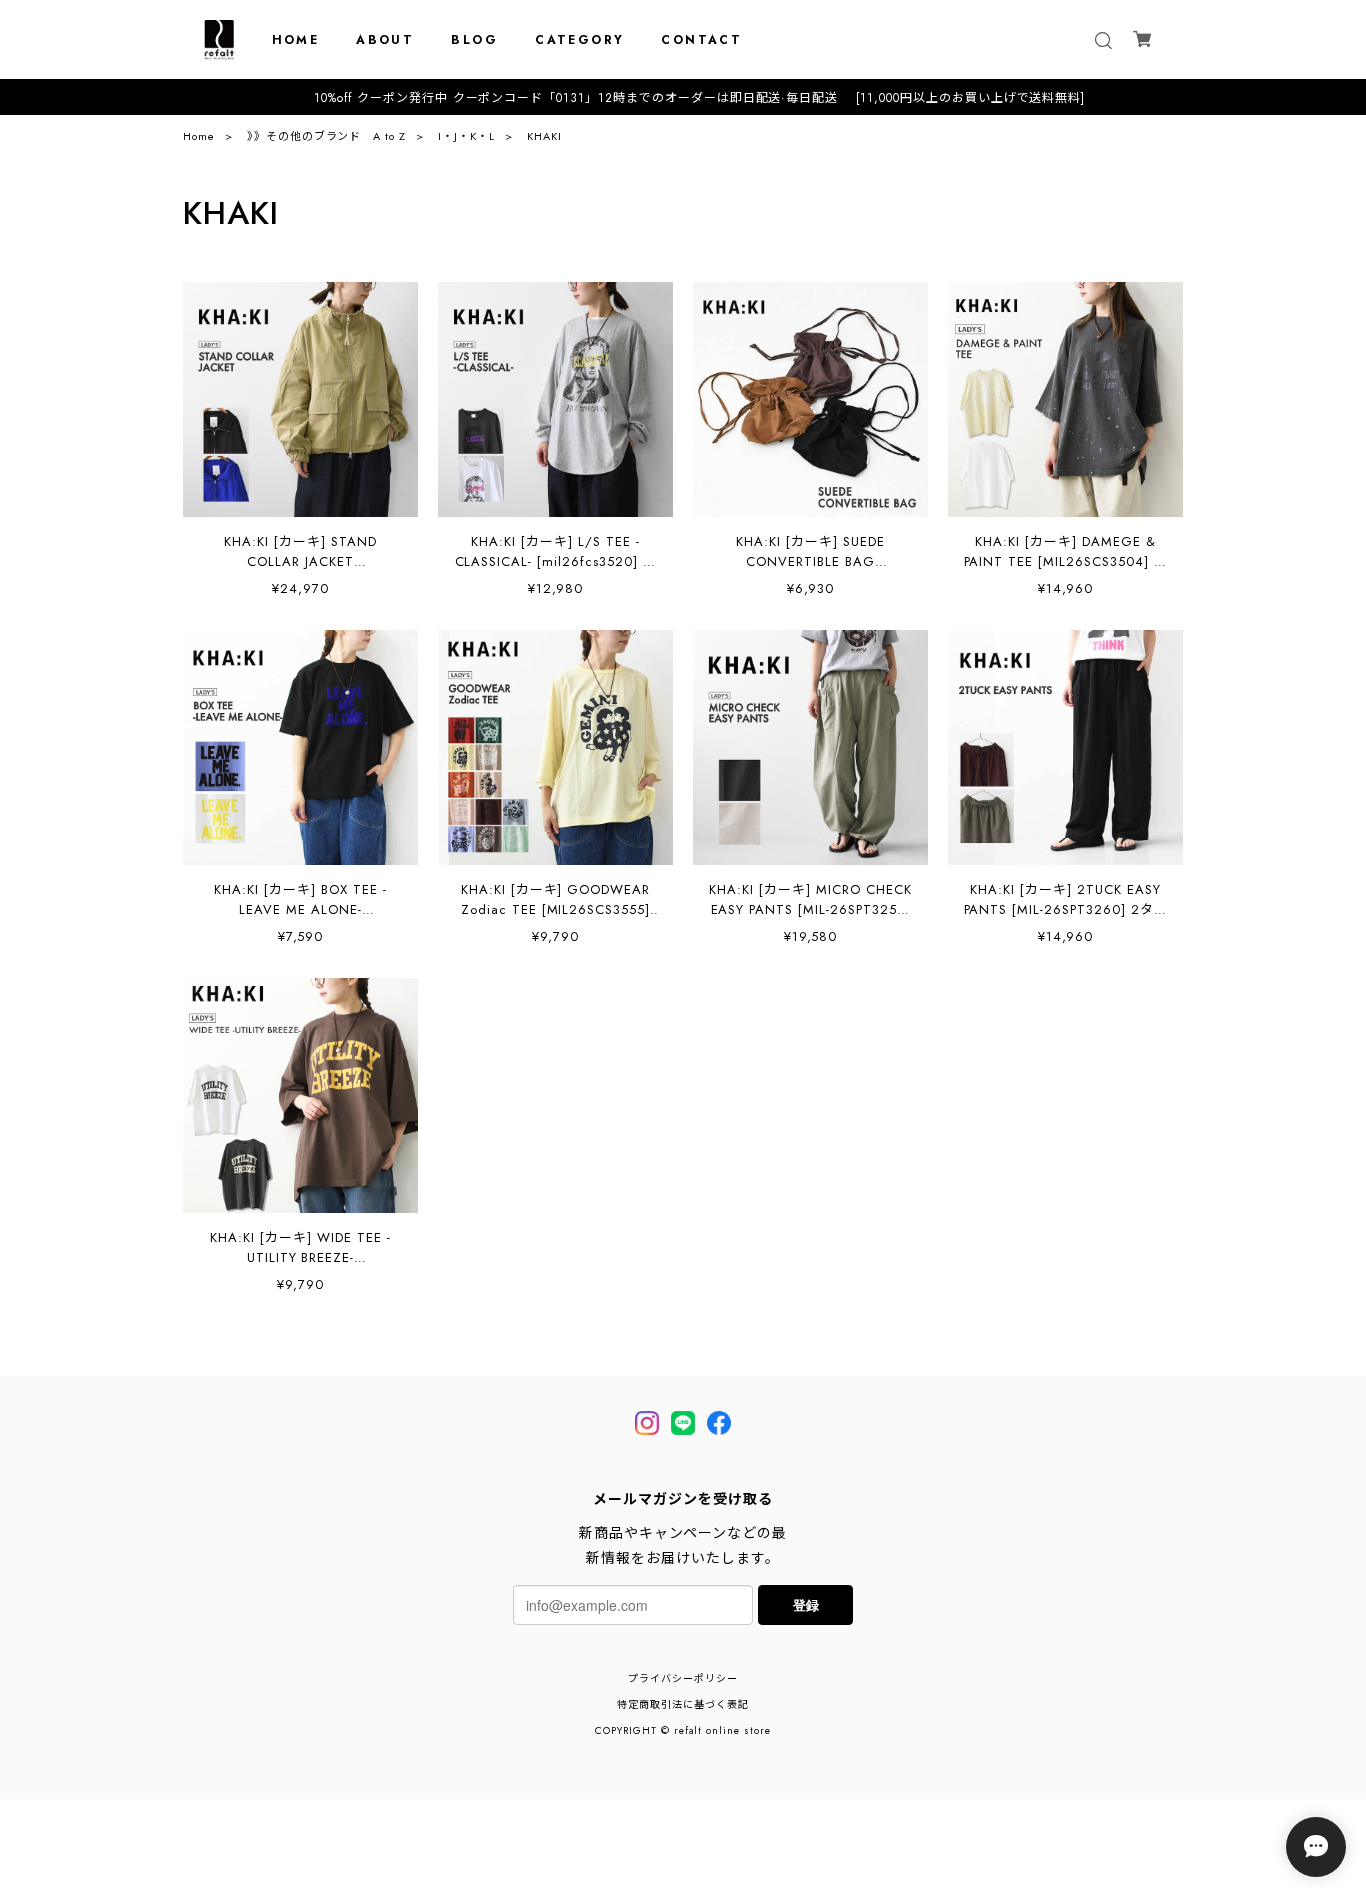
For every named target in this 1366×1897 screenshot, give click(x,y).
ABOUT (385, 40)
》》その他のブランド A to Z (326, 136)
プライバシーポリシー (683, 1678)
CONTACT (701, 40)
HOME (296, 40)
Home (199, 136)
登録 (806, 1604)
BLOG (474, 40)
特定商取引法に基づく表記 (683, 1704)
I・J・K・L (466, 136)
